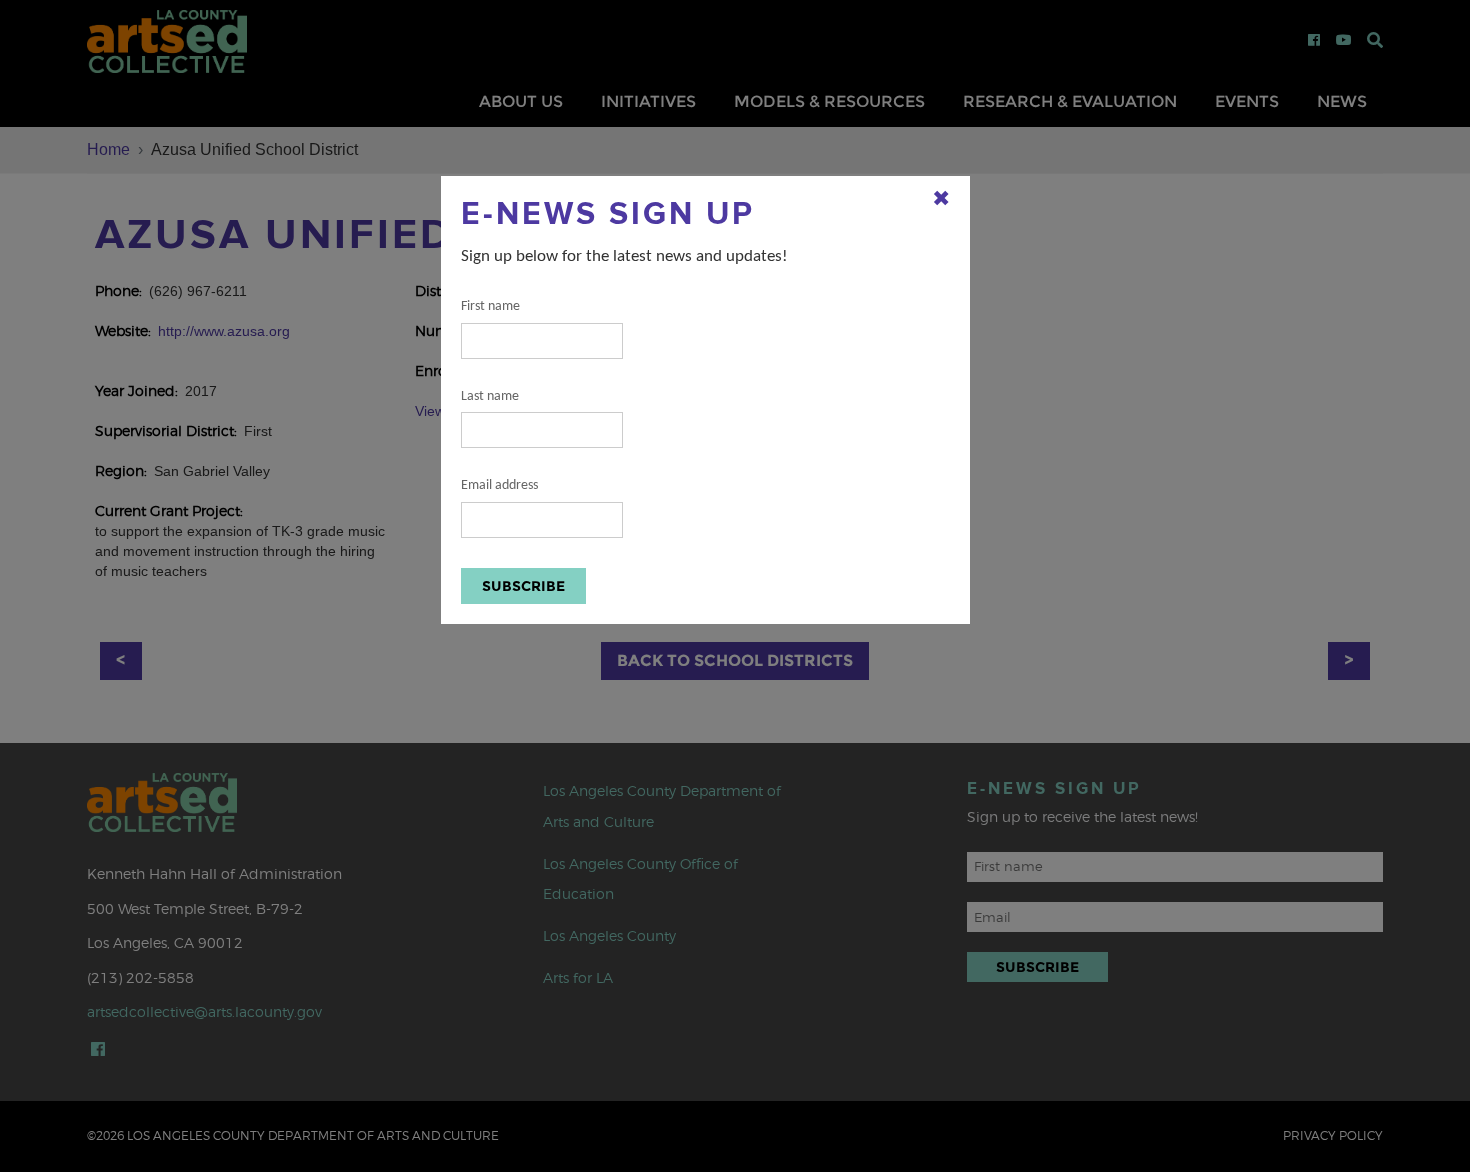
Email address (499, 485)
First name (490, 306)
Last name (490, 396)
